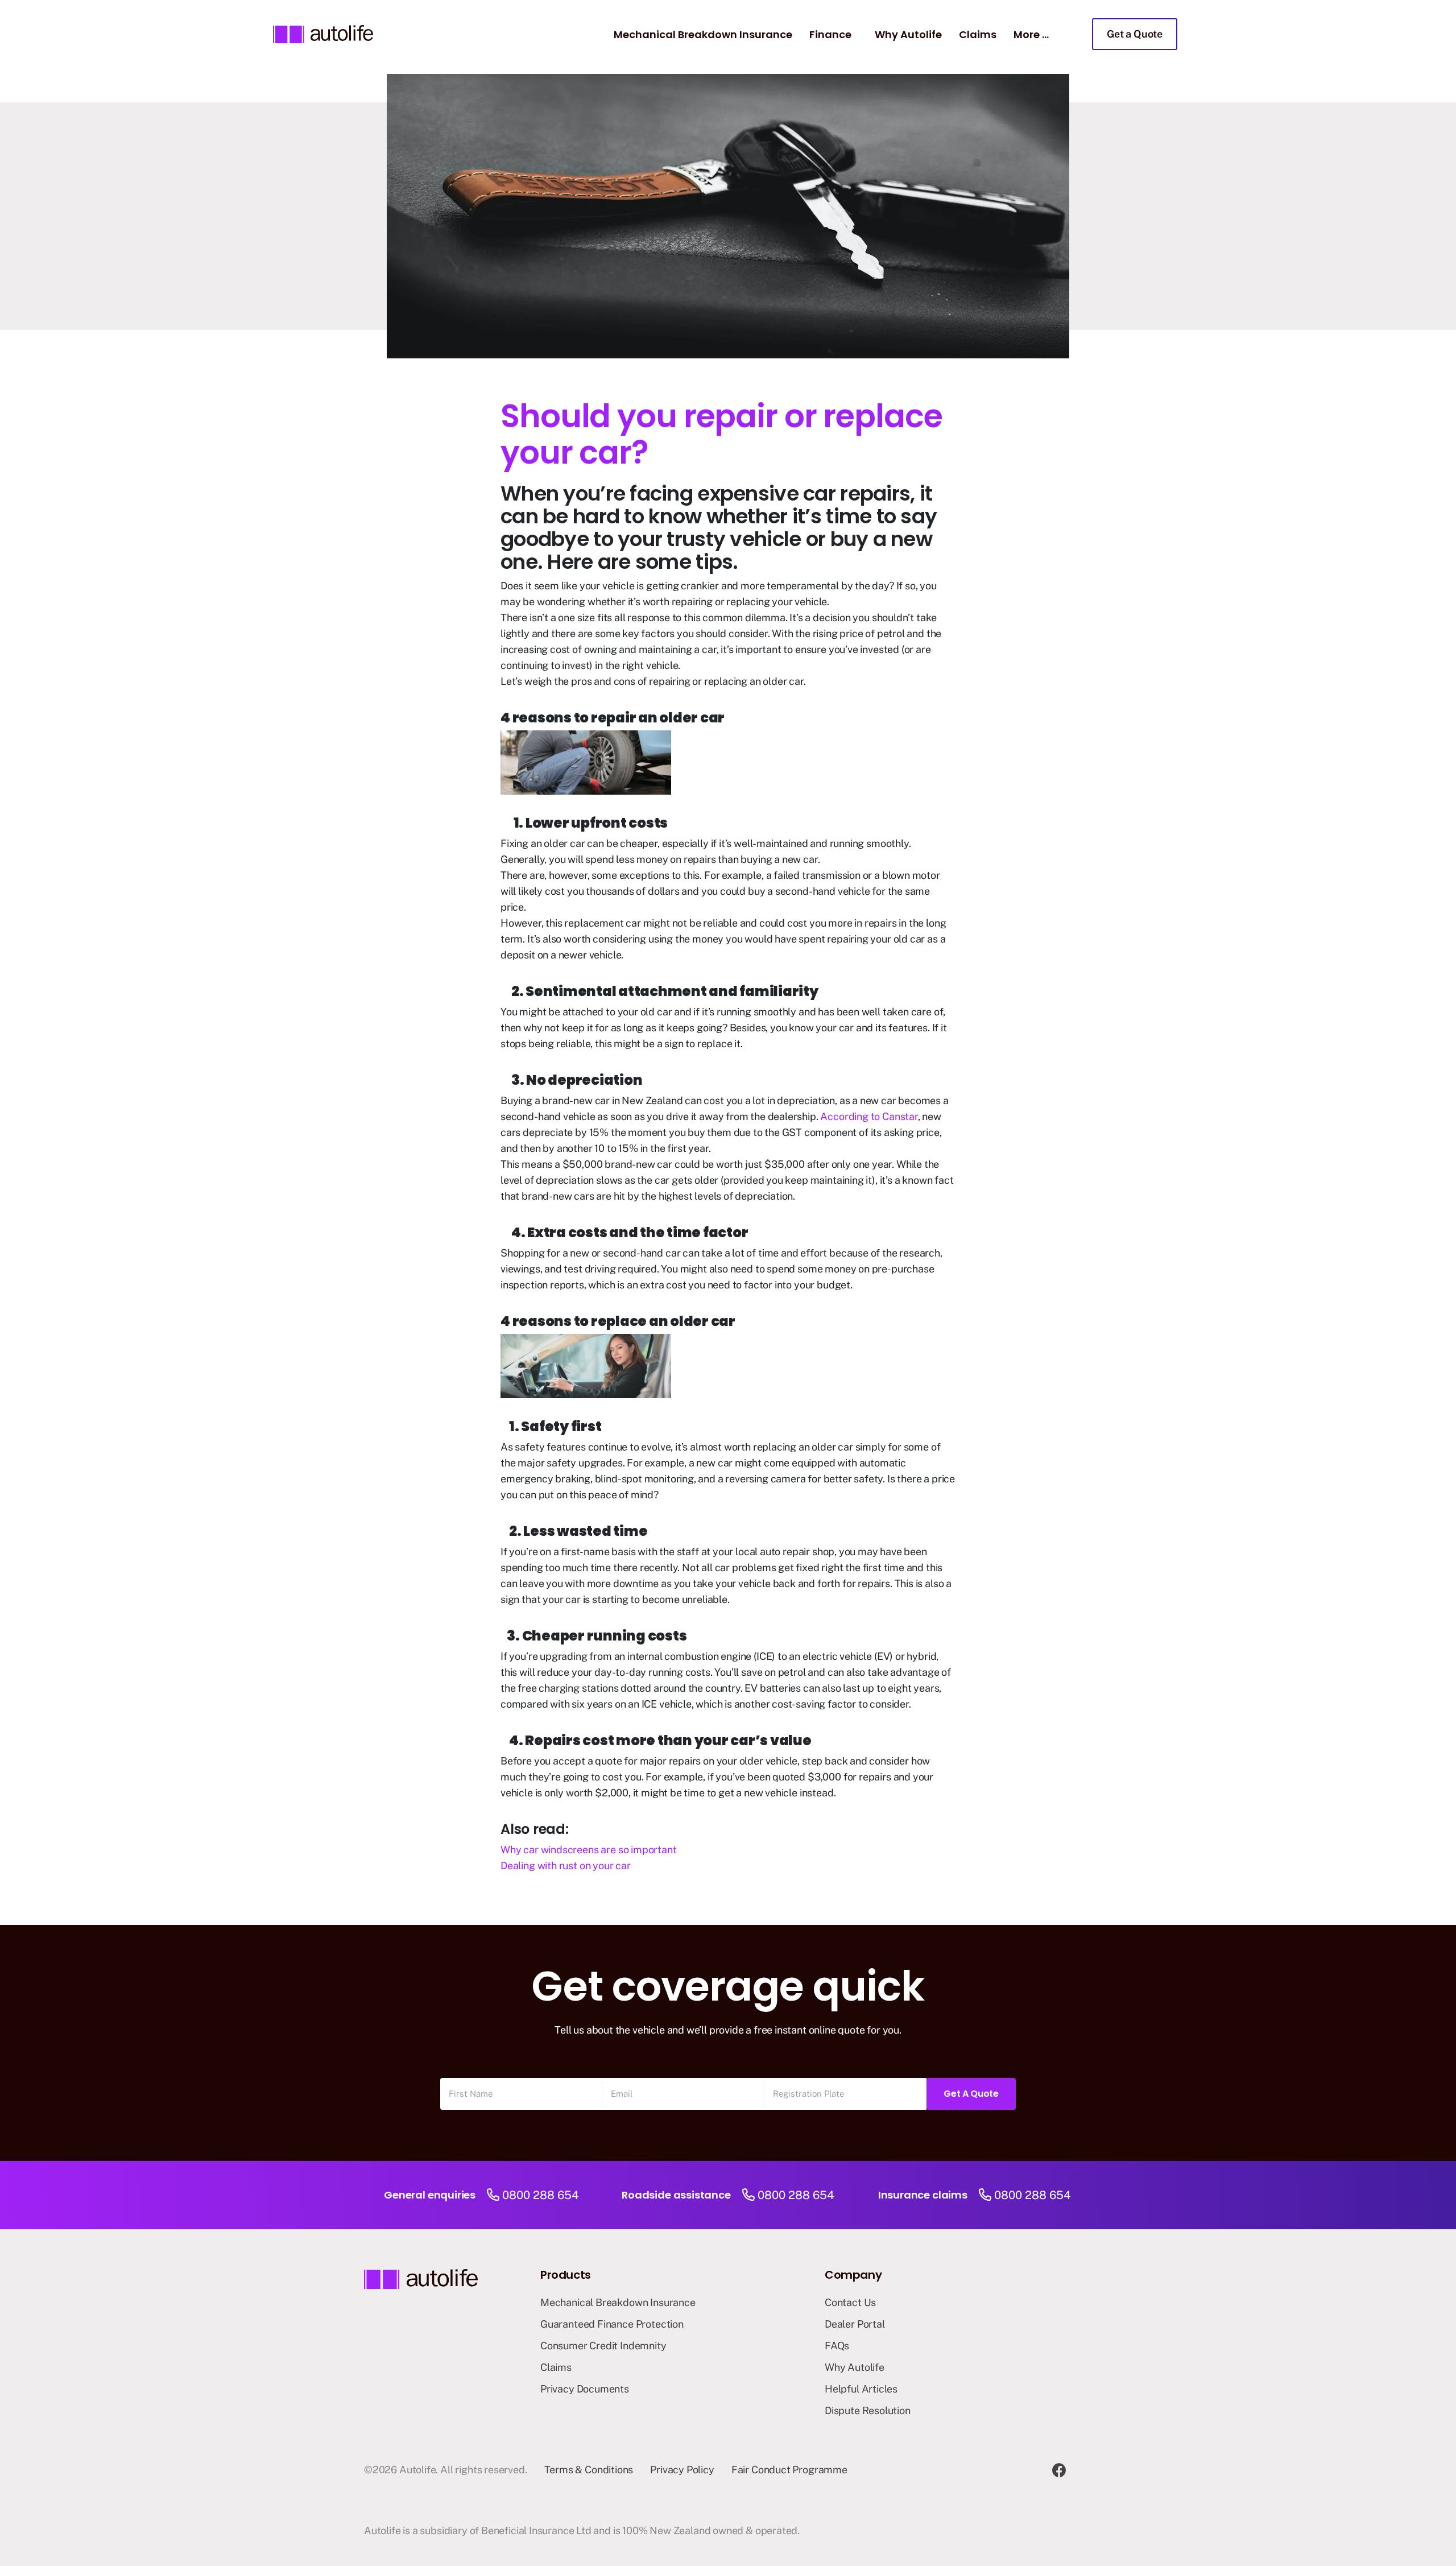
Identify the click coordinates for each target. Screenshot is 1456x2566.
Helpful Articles (861, 2389)
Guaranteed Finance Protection (612, 2324)
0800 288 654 (541, 2195)
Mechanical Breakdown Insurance (703, 34)
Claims (978, 34)
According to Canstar (869, 1116)
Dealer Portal (855, 2324)
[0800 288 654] (493, 2195)
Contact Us (850, 2302)
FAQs (837, 2346)
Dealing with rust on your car (566, 1865)
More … (1031, 34)
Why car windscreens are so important (589, 1850)
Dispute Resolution (868, 2410)
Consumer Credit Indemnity (603, 2346)
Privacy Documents (585, 2389)
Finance (830, 34)
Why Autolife (908, 34)
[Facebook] (1059, 2470)
